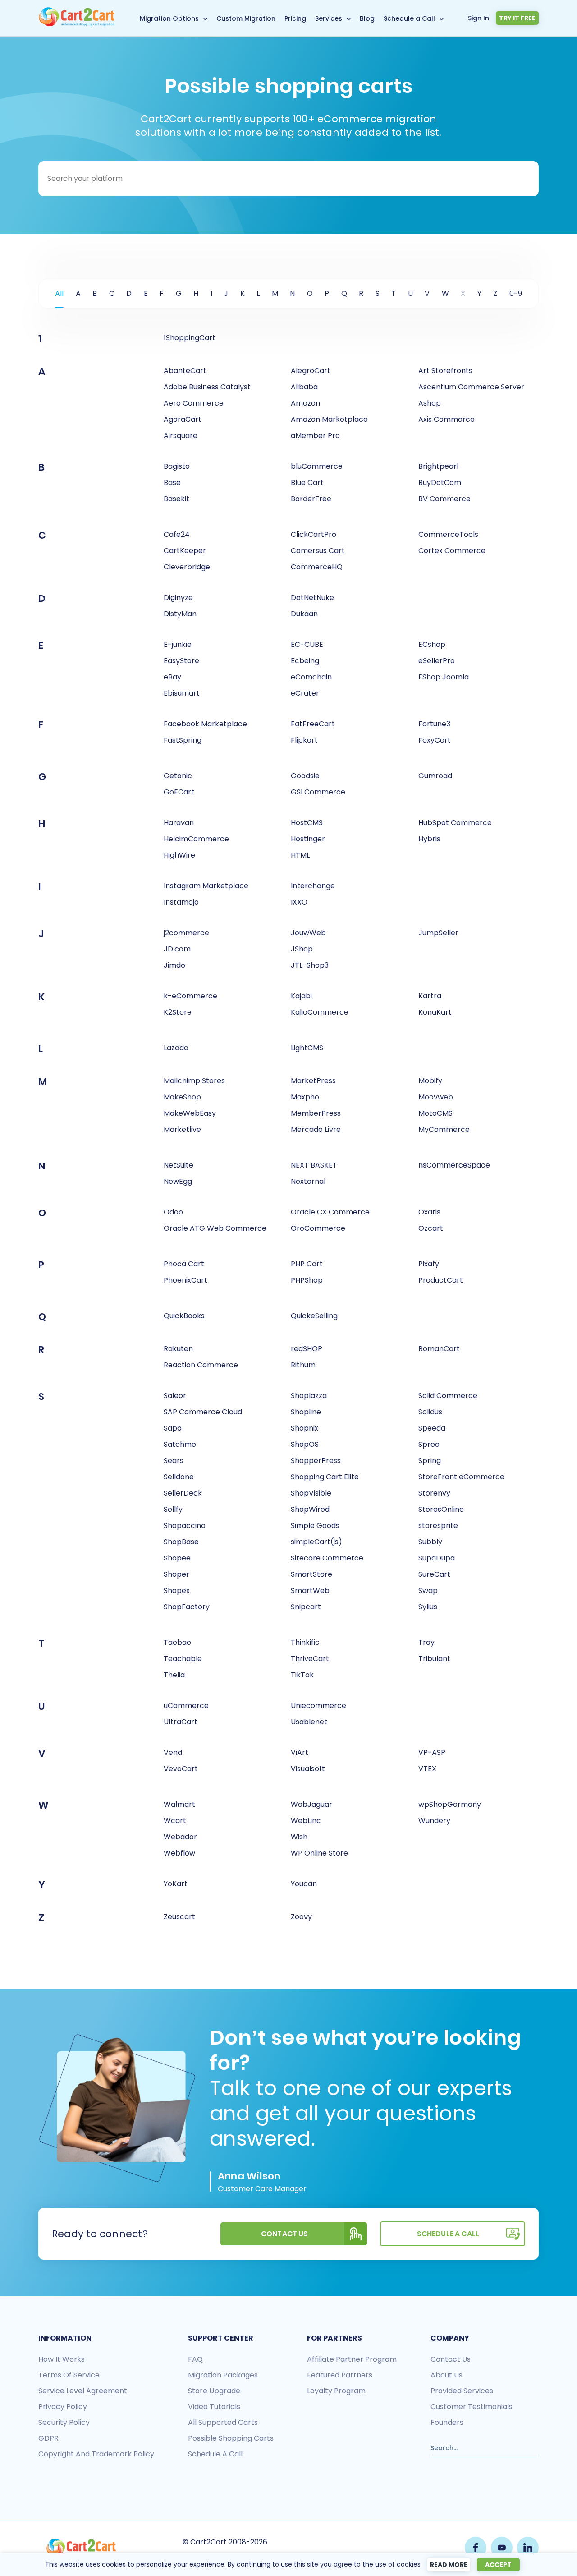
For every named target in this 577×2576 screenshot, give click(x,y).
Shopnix (305, 1428)
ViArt (300, 1752)
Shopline (306, 1412)
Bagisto (177, 466)
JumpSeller (438, 933)
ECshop (432, 644)
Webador (180, 1837)
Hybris (429, 839)
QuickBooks (184, 1316)
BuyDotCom (440, 482)
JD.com (177, 949)
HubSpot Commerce (455, 823)
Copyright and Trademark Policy (96, 2454)
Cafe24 (177, 534)
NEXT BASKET (314, 1165)
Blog (367, 18)
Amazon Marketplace (329, 419)
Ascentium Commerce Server (471, 387)
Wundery (434, 1821)
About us (446, 2375)
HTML (300, 855)
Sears (174, 1461)
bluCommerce (317, 466)
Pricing (295, 18)
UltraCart (181, 1722)
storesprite (438, 1526)
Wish (299, 1837)
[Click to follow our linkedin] (528, 2548)
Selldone (179, 1477)
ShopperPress (316, 1461)
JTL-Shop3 (310, 965)
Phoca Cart (184, 1264)
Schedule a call (215, 2454)
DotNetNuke (312, 598)
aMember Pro (315, 436)
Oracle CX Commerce (330, 1212)
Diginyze (178, 598)
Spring (430, 1461)
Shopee (177, 1558)
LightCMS (307, 1048)
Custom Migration (246, 18)
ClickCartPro (314, 534)
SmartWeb (310, 1590)
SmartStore (311, 1574)
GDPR (48, 2438)
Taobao (177, 1642)
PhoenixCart (185, 1280)
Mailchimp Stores (194, 1081)
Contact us (451, 2359)
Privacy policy (63, 2407)
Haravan (179, 823)
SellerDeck (183, 1493)
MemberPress (316, 1113)
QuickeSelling (314, 1316)
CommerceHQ (317, 567)
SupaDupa (437, 1558)
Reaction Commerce (201, 1365)
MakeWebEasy (190, 1113)
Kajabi (301, 996)
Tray (426, 1642)
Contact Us (285, 2234)
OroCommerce (318, 1228)
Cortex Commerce (452, 551)
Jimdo (174, 965)
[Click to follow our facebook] (476, 2548)
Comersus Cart (318, 551)
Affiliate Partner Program (352, 2359)
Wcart (175, 1821)
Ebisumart (182, 693)
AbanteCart (185, 371)
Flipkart (304, 740)
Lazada (176, 1048)
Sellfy (173, 1509)
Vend (173, 1752)
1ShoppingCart (190, 338)
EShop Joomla (444, 677)
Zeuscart (179, 1917)
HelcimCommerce (196, 839)
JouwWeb (308, 933)
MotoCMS (435, 1113)
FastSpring (183, 740)
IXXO (299, 902)
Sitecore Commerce (327, 1558)
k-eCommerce (190, 996)
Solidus (430, 1412)
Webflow (179, 1853)
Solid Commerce (448, 1396)
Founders (447, 2422)
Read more (449, 2565)
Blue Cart (307, 482)
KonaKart (435, 1012)
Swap (428, 1590)
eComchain (311, 677)
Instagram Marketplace (206, 886)
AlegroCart (311, 371)
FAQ (195, 2359)
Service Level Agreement (83, 2391)
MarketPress (313, 1081)
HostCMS (307, 823)
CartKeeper (185, 551)
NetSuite (179, 1165)
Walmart (179, 1804)
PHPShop (307, 1280)
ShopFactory (187, 1607)
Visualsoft (308, 1769)
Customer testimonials (472, 2407)
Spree (429, 1444)
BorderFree (311, 499)
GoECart (179, 792)
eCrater (305, 693)
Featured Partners (340, 2375)
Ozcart (431, 1228)
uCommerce (186, 1706)
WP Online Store (319, 1853)
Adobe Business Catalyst (207, 387)
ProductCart (441, 1280)
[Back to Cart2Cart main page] (77, 24)
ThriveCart (310, 1659)
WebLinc (306, 1821)
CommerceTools (448, 534)
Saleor (175, 1396)
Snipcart (306, 1607)
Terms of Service (69, 2375)
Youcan (304, 1884)
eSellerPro (437, 661)
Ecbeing (305, 661)
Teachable (183, 1659)
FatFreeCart (313, 724)
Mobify (430, 1081)
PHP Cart (307, 1264)
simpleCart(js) (316, 1542)
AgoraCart (183, 419)
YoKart (176, 1884)
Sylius (428, 1607)
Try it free (517, 18)
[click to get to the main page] (81, 2548)
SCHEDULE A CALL (448, 2234)
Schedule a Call (409, 18)
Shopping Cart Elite (325, 1477)
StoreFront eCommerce (461, 1477)
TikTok (302, 1675)
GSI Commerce (318, 792)
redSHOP (307, 1349)
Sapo (173, 1428)
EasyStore (181, 661)
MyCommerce (444, 1129)
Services (329, 18)
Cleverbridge (187, 567)
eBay (172, 677)
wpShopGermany (450, 1804)
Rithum (303, 1365)
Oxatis (429, 1212)
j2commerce (186, 933)
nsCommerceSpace (454, 1165)
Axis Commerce (446, 419)
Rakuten (178, 1349)
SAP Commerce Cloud (203, 1412)
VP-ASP (432, 1752)
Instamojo (181, 902)
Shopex (177, 1590)
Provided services (462, 2391)
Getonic (178, 776)
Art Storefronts (445, 371)
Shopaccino (185, 1526)
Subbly (430, 1542)
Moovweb (436, 1097)
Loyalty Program (336, 2391)
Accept (498, 2565)
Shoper (176, 1574)
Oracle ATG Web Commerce (215, 1228)
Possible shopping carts (231, 2438)
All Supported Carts (223, 2422)
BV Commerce (444, 499)
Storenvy (434, 1493)
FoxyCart (435, 740)
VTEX (427, 1769)
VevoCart (181, 1769)
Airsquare (181, 436)
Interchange (313, 886)
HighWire (179, 855)
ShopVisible (311, 1493)
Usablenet (309, 1722)
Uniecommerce (318, 1706)
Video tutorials (214, 2407)
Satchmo (180, 1444)
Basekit (176, 499)
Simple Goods (315, 1526)
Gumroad (435, 776)
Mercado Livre (316, 1129)
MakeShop (182, 1097)
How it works (62, 2359)
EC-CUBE (307, 644)
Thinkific (305, 1642)
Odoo (173, 1212)
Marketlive (182, 1129)
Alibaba (304, 387)
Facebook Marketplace (205, 724)
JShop (302, 949)
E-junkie (178, 644)
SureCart (434, 1574)
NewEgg (178, 1181)
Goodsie (305, 776)
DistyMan (180, 614)
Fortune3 (434, 724)
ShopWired (310, 1509)
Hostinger (308, 839)
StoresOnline (441, 1509)
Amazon (305, 403)
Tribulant (434, 1659)
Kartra (430, 996)
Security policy (64, 2422)
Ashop (430, 403)
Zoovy (301, 1917)
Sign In (479, 18)
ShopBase (181, 1542)
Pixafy (429, 1264)
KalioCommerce (320, 1012)
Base (172, 482)
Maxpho (305, 1097)
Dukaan (304, 614)
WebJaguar (311, 1804)
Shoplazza (309, 1396)
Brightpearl (438, 466)
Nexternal (308, 1181)
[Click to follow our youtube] (502, 2548)
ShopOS (305, 1444)
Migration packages (223, 2375)
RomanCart (439, 1349)
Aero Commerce (194, 403)
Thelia (174, 1675)
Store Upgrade (214, 2391)
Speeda (432, 1428)
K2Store (178, 1012)
